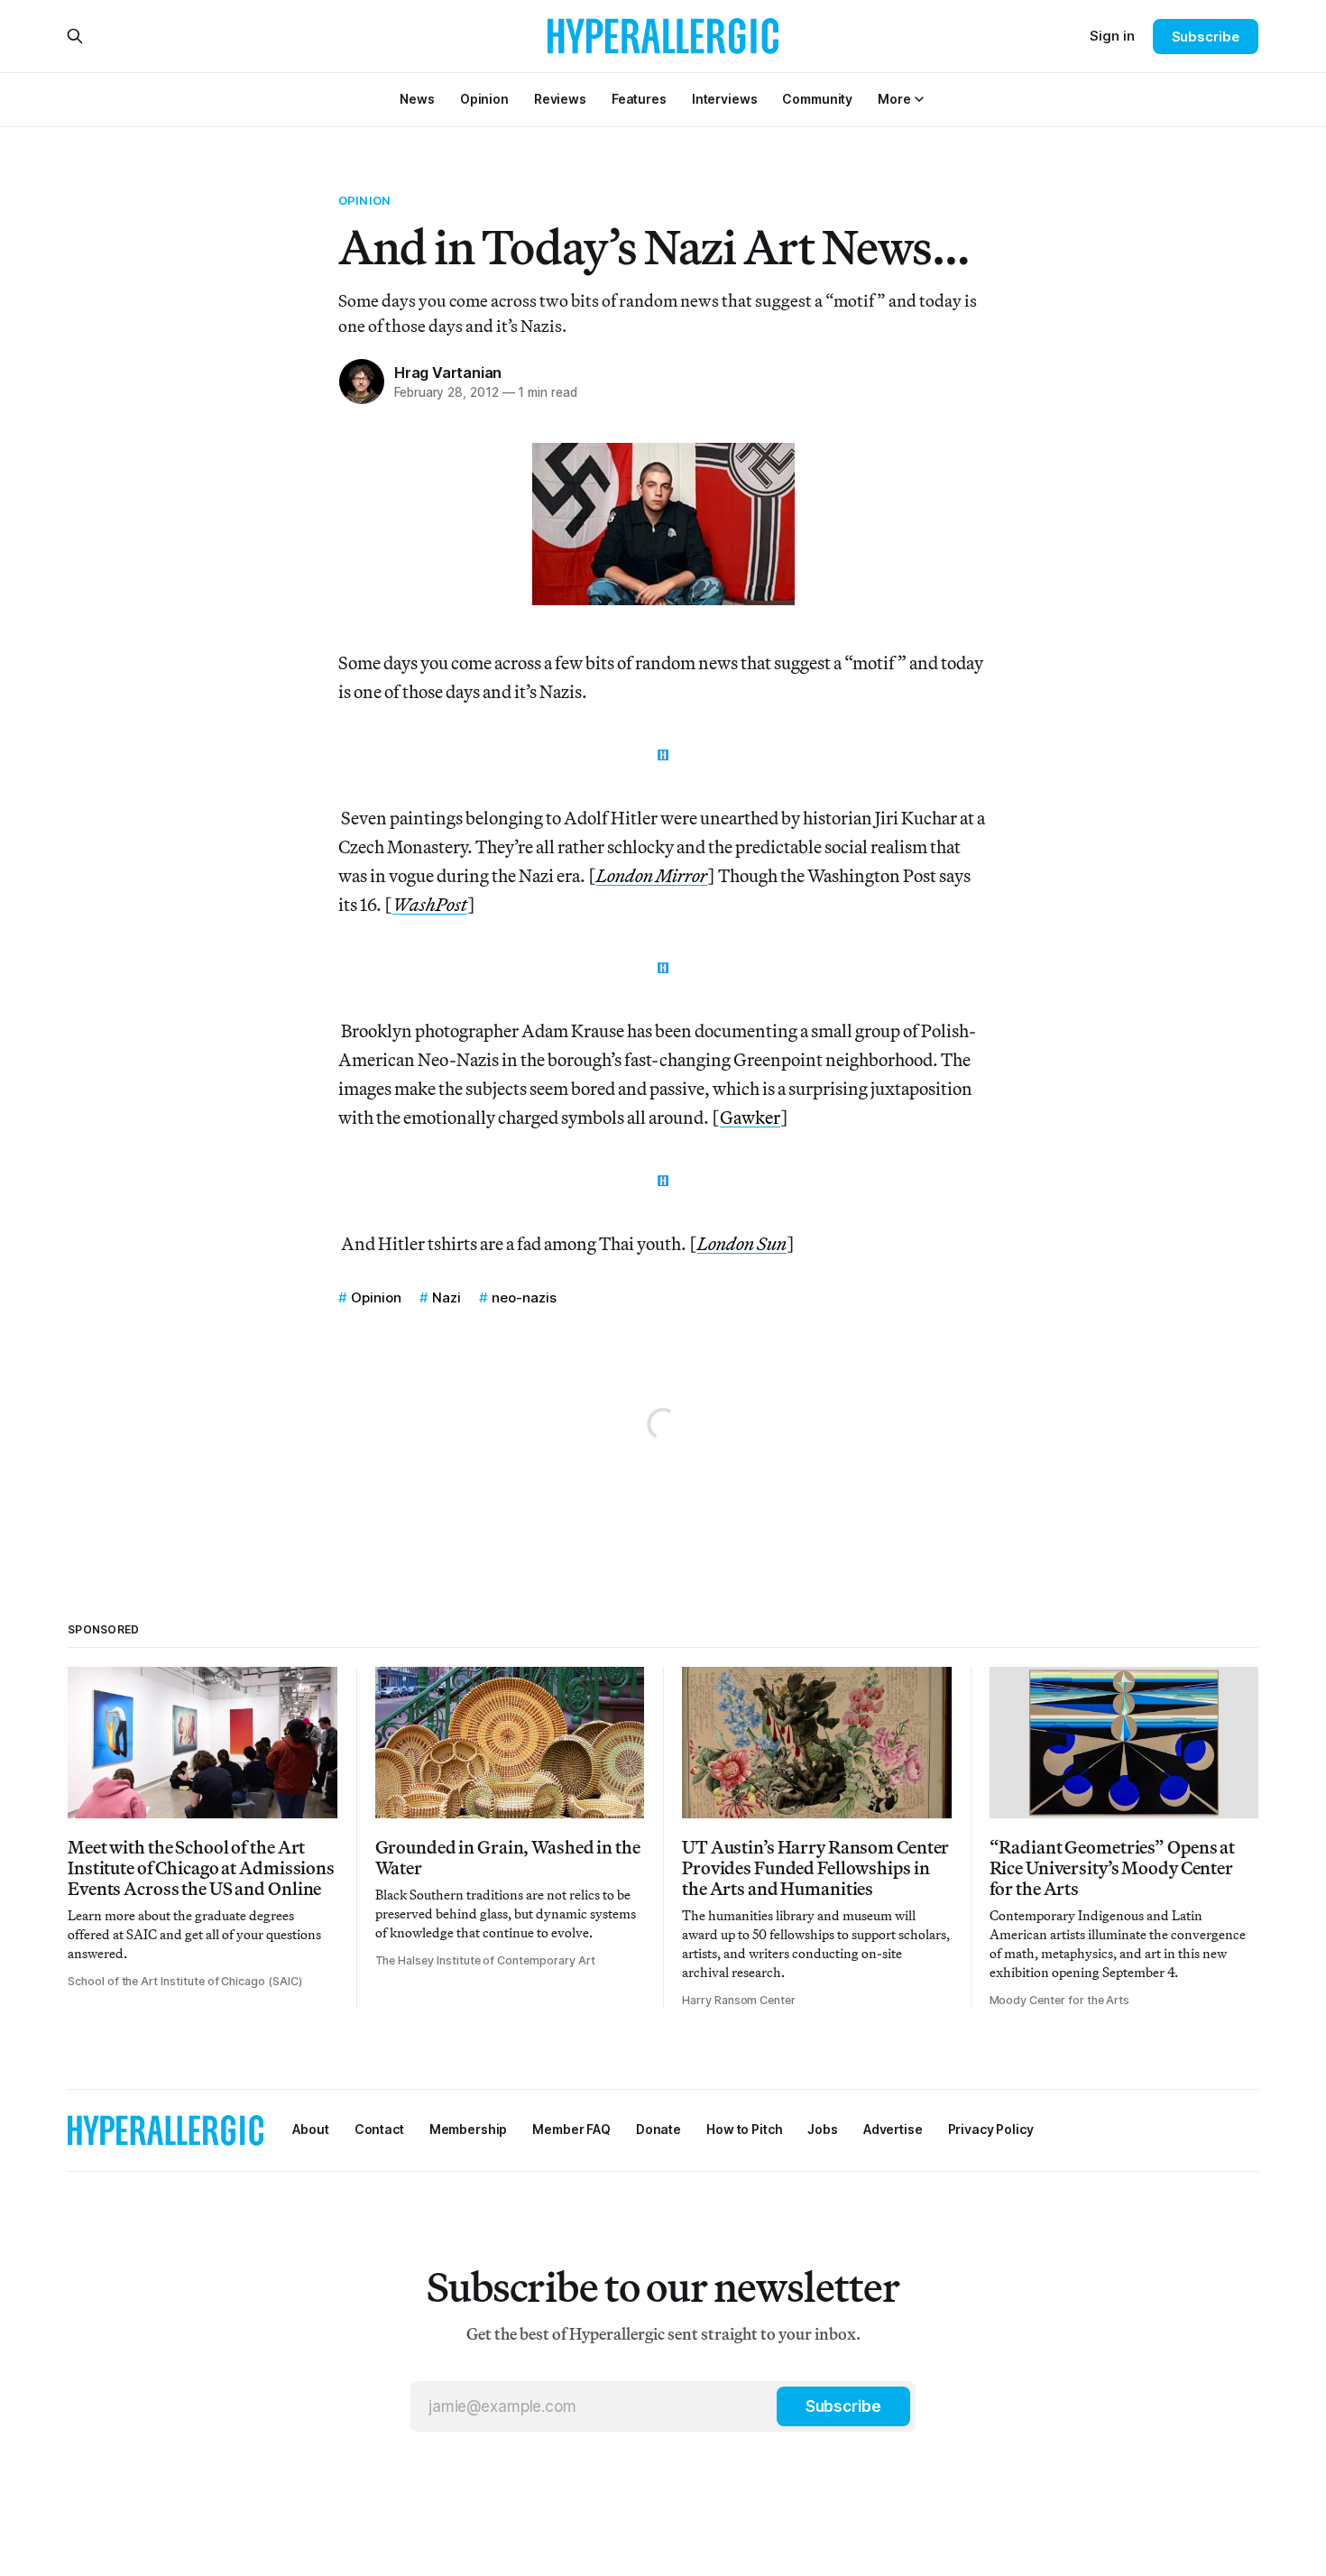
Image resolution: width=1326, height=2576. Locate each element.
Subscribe (1206, 37)
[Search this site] (75, 36)
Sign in (1112, 36)
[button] (894, 99)
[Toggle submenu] (919, 99)
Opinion (364, 200)
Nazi (447, 1297)
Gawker (750, 1117)
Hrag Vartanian (448, 373)
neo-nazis (524, 1297)
